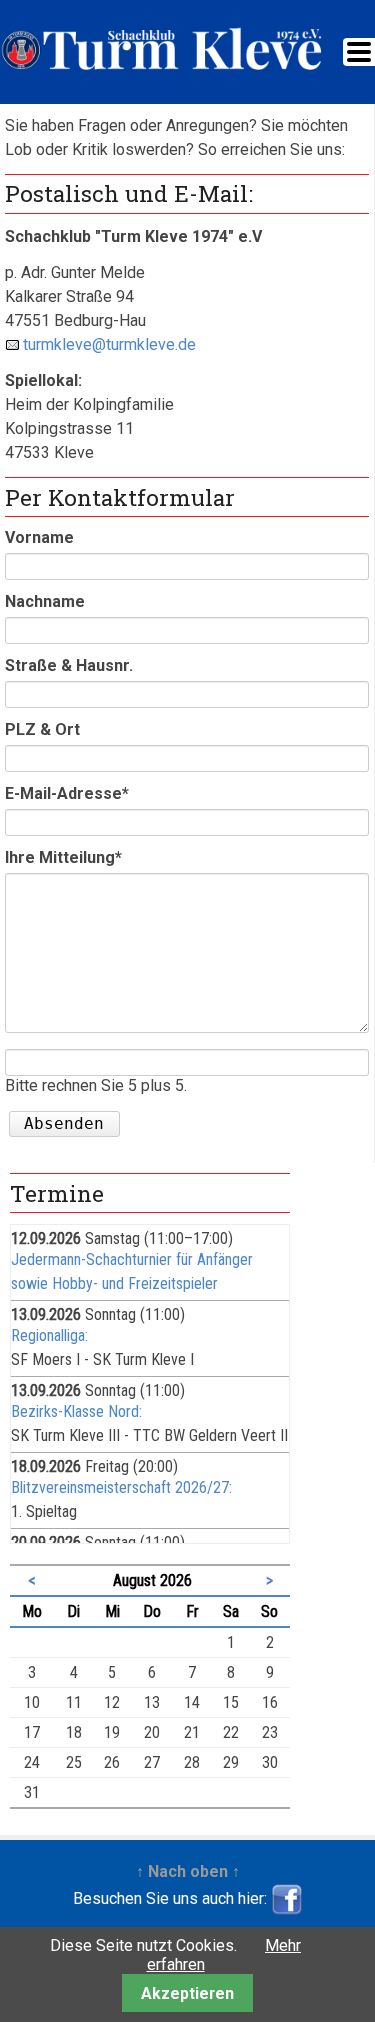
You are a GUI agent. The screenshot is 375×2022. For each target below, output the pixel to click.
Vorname (39, 537)
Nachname (45, 601)
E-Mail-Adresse (67, 793)
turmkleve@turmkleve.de (109, 344)
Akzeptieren (187, 1993)
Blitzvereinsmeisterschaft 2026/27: (121, 1487)
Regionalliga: (49, 1335)
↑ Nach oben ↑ (188, 1871)
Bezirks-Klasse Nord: (76, 1411)
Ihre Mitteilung (63, 857)
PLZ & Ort (42, 729)
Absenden (64, 1123)
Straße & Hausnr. (69, 665)
